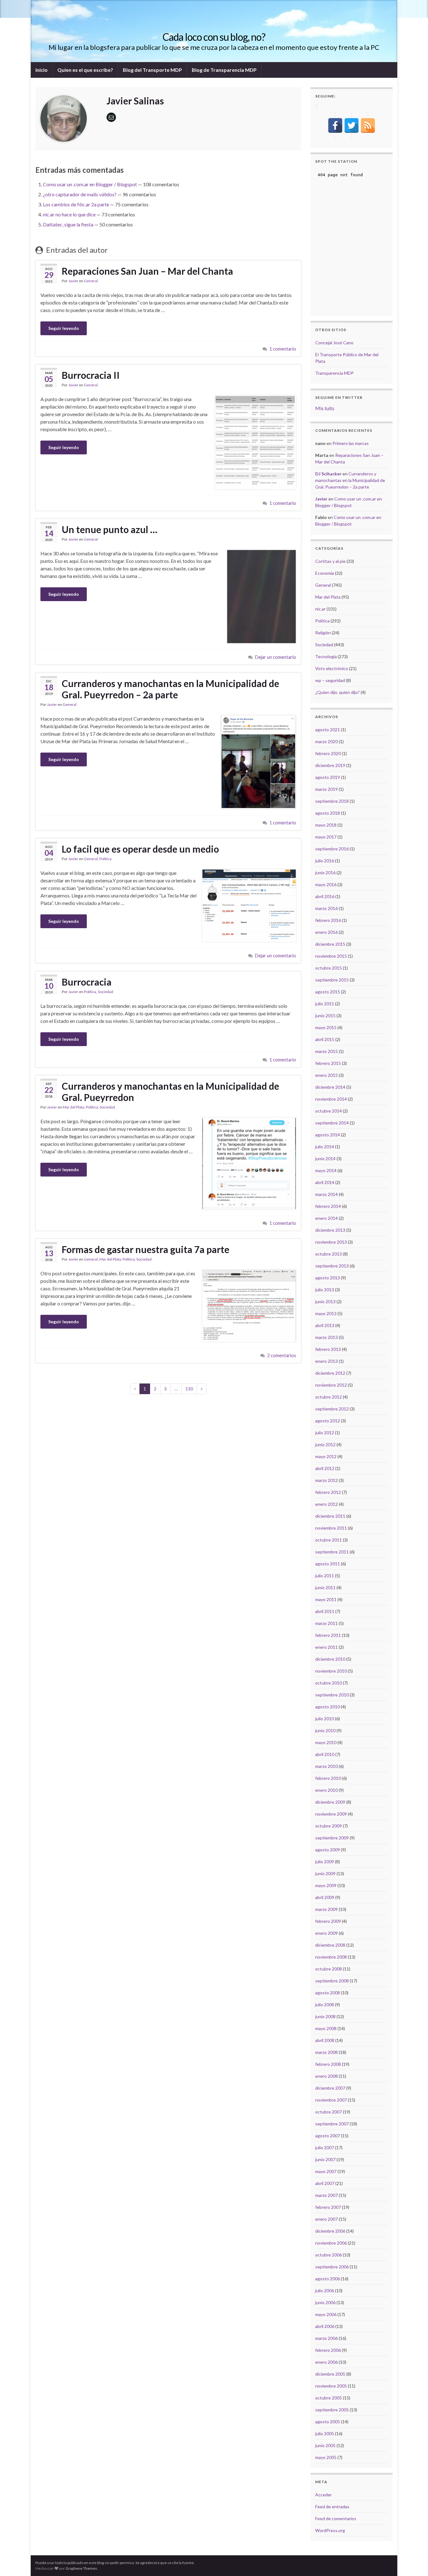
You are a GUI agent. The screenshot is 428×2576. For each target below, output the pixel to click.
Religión (323, 633)
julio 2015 (325, 1004)
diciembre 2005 (330, 2374)
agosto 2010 (328, 1707)
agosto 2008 (328, 1993)
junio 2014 (325, 1158)
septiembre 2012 (332, 1409)
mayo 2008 (326, 2028)
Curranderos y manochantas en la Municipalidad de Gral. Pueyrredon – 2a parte (170, 689)
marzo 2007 (326, 2195)
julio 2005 (325, 2433)
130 (189, 1389)
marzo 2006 (326, 2338)
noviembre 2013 (331, 1242)
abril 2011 (325, 1611)
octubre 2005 (329, 2398)
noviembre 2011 (331, 1528)
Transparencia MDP (334, 373)
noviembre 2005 (331, 2386)
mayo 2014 (326, 1170)
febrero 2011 (328, 1635)
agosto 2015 (328, 992)
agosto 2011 (328, 1564)
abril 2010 (325, 1754)
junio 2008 (325, 2016)
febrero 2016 (328, 920)
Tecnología (326, 656)
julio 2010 (325, 1719)
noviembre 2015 (331, 956)
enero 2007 (326, 2219)
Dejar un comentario (276, 657)
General (91, 281)
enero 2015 (326, 1075)
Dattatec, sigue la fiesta (68, 224)
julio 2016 (325, 861)
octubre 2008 (329, 1969)
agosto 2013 (328, 1278)
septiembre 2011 (332, 1552)
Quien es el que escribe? (85, 70)
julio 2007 (325, 2148)
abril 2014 (325, 1182)
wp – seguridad (330, 680)
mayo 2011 (326, 1599)
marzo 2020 (326, 741)
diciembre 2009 (330, 1802)
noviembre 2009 (331, 1814)
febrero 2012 (328, 1492)
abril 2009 (325, 1897)
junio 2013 (325, 1301)
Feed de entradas (332, 2507)
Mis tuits (325, 408)
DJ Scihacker (328, 474)
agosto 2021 (328, 730)
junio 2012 (325, 1444)
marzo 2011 (326, 1623)
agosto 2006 (328, 2279)
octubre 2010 (329, 1683)
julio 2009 (325, 1862)
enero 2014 (326, 1218)
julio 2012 (325, 1433)
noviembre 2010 (331, 1671)
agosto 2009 (328, 1850)
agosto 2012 (328, 1421)
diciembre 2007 (330, 2088)
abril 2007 (325, 2183)
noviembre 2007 (331, 2100)
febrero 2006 (328, 2350)
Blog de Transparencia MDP (224, 70)
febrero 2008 (328, 2064)
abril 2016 (325, 896)
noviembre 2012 (331, 1385)
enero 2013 (326, 1361)
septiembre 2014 (332, 1123)
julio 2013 (325, 1290)
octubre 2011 (329, 1540)
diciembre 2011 (330, 1516)
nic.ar (320, 609)
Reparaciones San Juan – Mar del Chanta (147, 271)
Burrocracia (87, 982)
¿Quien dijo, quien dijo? (337, 692)
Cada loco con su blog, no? (214, 37)
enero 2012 (326, 1504)
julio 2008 (325, 2005)
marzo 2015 (326, 1051)
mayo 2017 (326, 837)
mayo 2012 (326, 1456)
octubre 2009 (329, 1826)
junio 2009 (325, 1873)
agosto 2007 (328, 2136)
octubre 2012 (329, 1397)
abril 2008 (325, 2040)
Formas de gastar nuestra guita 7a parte (146, 1249)
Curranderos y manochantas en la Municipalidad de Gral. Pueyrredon (170, 1092)
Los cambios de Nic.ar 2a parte (76, 204)
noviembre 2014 (331, 1099)
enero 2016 (326, 932)
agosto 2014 (328, 1135)
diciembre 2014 (330, 1087)
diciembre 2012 (330, 1373)
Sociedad (105, 992)
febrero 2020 (328, 753)
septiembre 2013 (332, 1266)
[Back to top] (414, 2562)
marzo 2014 (326, 1194)
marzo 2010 (326, 1766)
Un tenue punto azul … (110, 529)
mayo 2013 (326, 1313)
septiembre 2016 (332, 849)
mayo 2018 (326, 825)
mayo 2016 (326, 884)
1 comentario (283, 349)
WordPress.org (330, 2530)
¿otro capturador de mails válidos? (80, 194)
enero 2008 (326, 2076)
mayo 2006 (326, 2314)
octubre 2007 (329, 2112)
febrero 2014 (328, 1206)
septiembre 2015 (332, 980)
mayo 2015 (326, 1027)
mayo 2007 (326, 2171)
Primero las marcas (351, 443)
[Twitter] (352, 125)
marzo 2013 (326, 1337)
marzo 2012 (326, 1480)
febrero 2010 (328, 1778)
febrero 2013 (328, 1349)
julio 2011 (325, 1576)
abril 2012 (325, 1468)
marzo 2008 (326, 2052)
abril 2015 (325, 1039)
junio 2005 (325, 2445)
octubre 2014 (329, 1111)
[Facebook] (335, 125)
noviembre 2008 (331, 1957)
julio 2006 (325, 2290)
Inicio (42, 70)
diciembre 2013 (330, 1230)
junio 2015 (325, 1016)
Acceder (324, 2495)
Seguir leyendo (64, 328)
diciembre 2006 (330, 2231)
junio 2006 (325, 2302)
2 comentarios (282, 1355)
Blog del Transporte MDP (152, 70)
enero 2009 (326, 1933)
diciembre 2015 (330, 944)
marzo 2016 (326, 908)
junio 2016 (325, 873)
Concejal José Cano (334, 343)
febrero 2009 (328, 1921)
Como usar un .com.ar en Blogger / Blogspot (90, 184)
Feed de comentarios (336, 2518)
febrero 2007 (328, 2207)
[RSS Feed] (368, 125)
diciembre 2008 (330, 1945)
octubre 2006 (329, 2255)
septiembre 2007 (332, 2124)
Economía (325, 573)
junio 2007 (325, 2159)
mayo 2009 (326, 1885)
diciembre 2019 (330, 765)
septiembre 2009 (332, 1838)
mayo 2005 (326, 2457)
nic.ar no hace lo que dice (69, 214)
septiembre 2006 (332, 2267)
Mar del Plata (73, 1107)
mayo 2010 (326, 1742)
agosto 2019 (328, 777)
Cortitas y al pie (330, 561)
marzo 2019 (326, 789)
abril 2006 (325, 2326)
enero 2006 (326, 2362)
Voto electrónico (332, 668)
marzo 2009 (326, 1909)
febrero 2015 (328, 1063)
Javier (73, 281)
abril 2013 (325, 1325)
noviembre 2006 (331, 2243)
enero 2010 (326, 1790)
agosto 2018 (328, 813)
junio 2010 (325, 1730)
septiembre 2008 (332, 1981)
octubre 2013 (329, 1254)
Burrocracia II (91, 375)
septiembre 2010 (332, 1695)
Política (105, 859)
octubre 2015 (329, 968)
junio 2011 (325, 1587)
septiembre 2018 (332, 801)
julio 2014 (325, 1147)
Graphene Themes (81, 2568)
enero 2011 (326, 1647)
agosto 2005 (328, 2422)
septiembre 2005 (332, 2410)
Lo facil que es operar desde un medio (140, 849)
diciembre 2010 (330, 1659)
